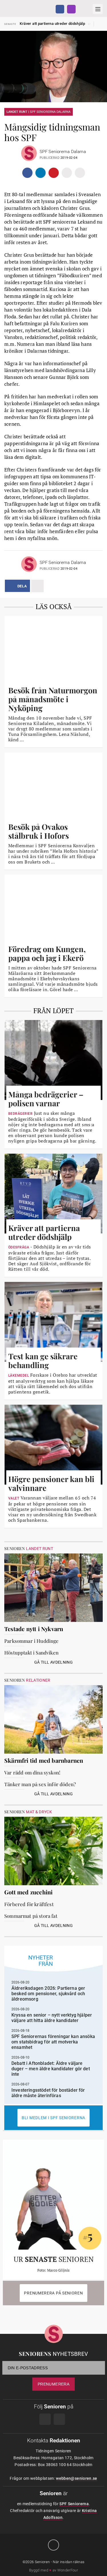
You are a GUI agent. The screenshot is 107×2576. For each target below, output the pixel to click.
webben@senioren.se (76, 2478)
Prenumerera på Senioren (53, 2293)
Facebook (60, 9)
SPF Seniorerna (74, 2504)
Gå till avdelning (53, 1662)
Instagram (71, 9)
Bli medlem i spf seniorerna (53, 2118)
